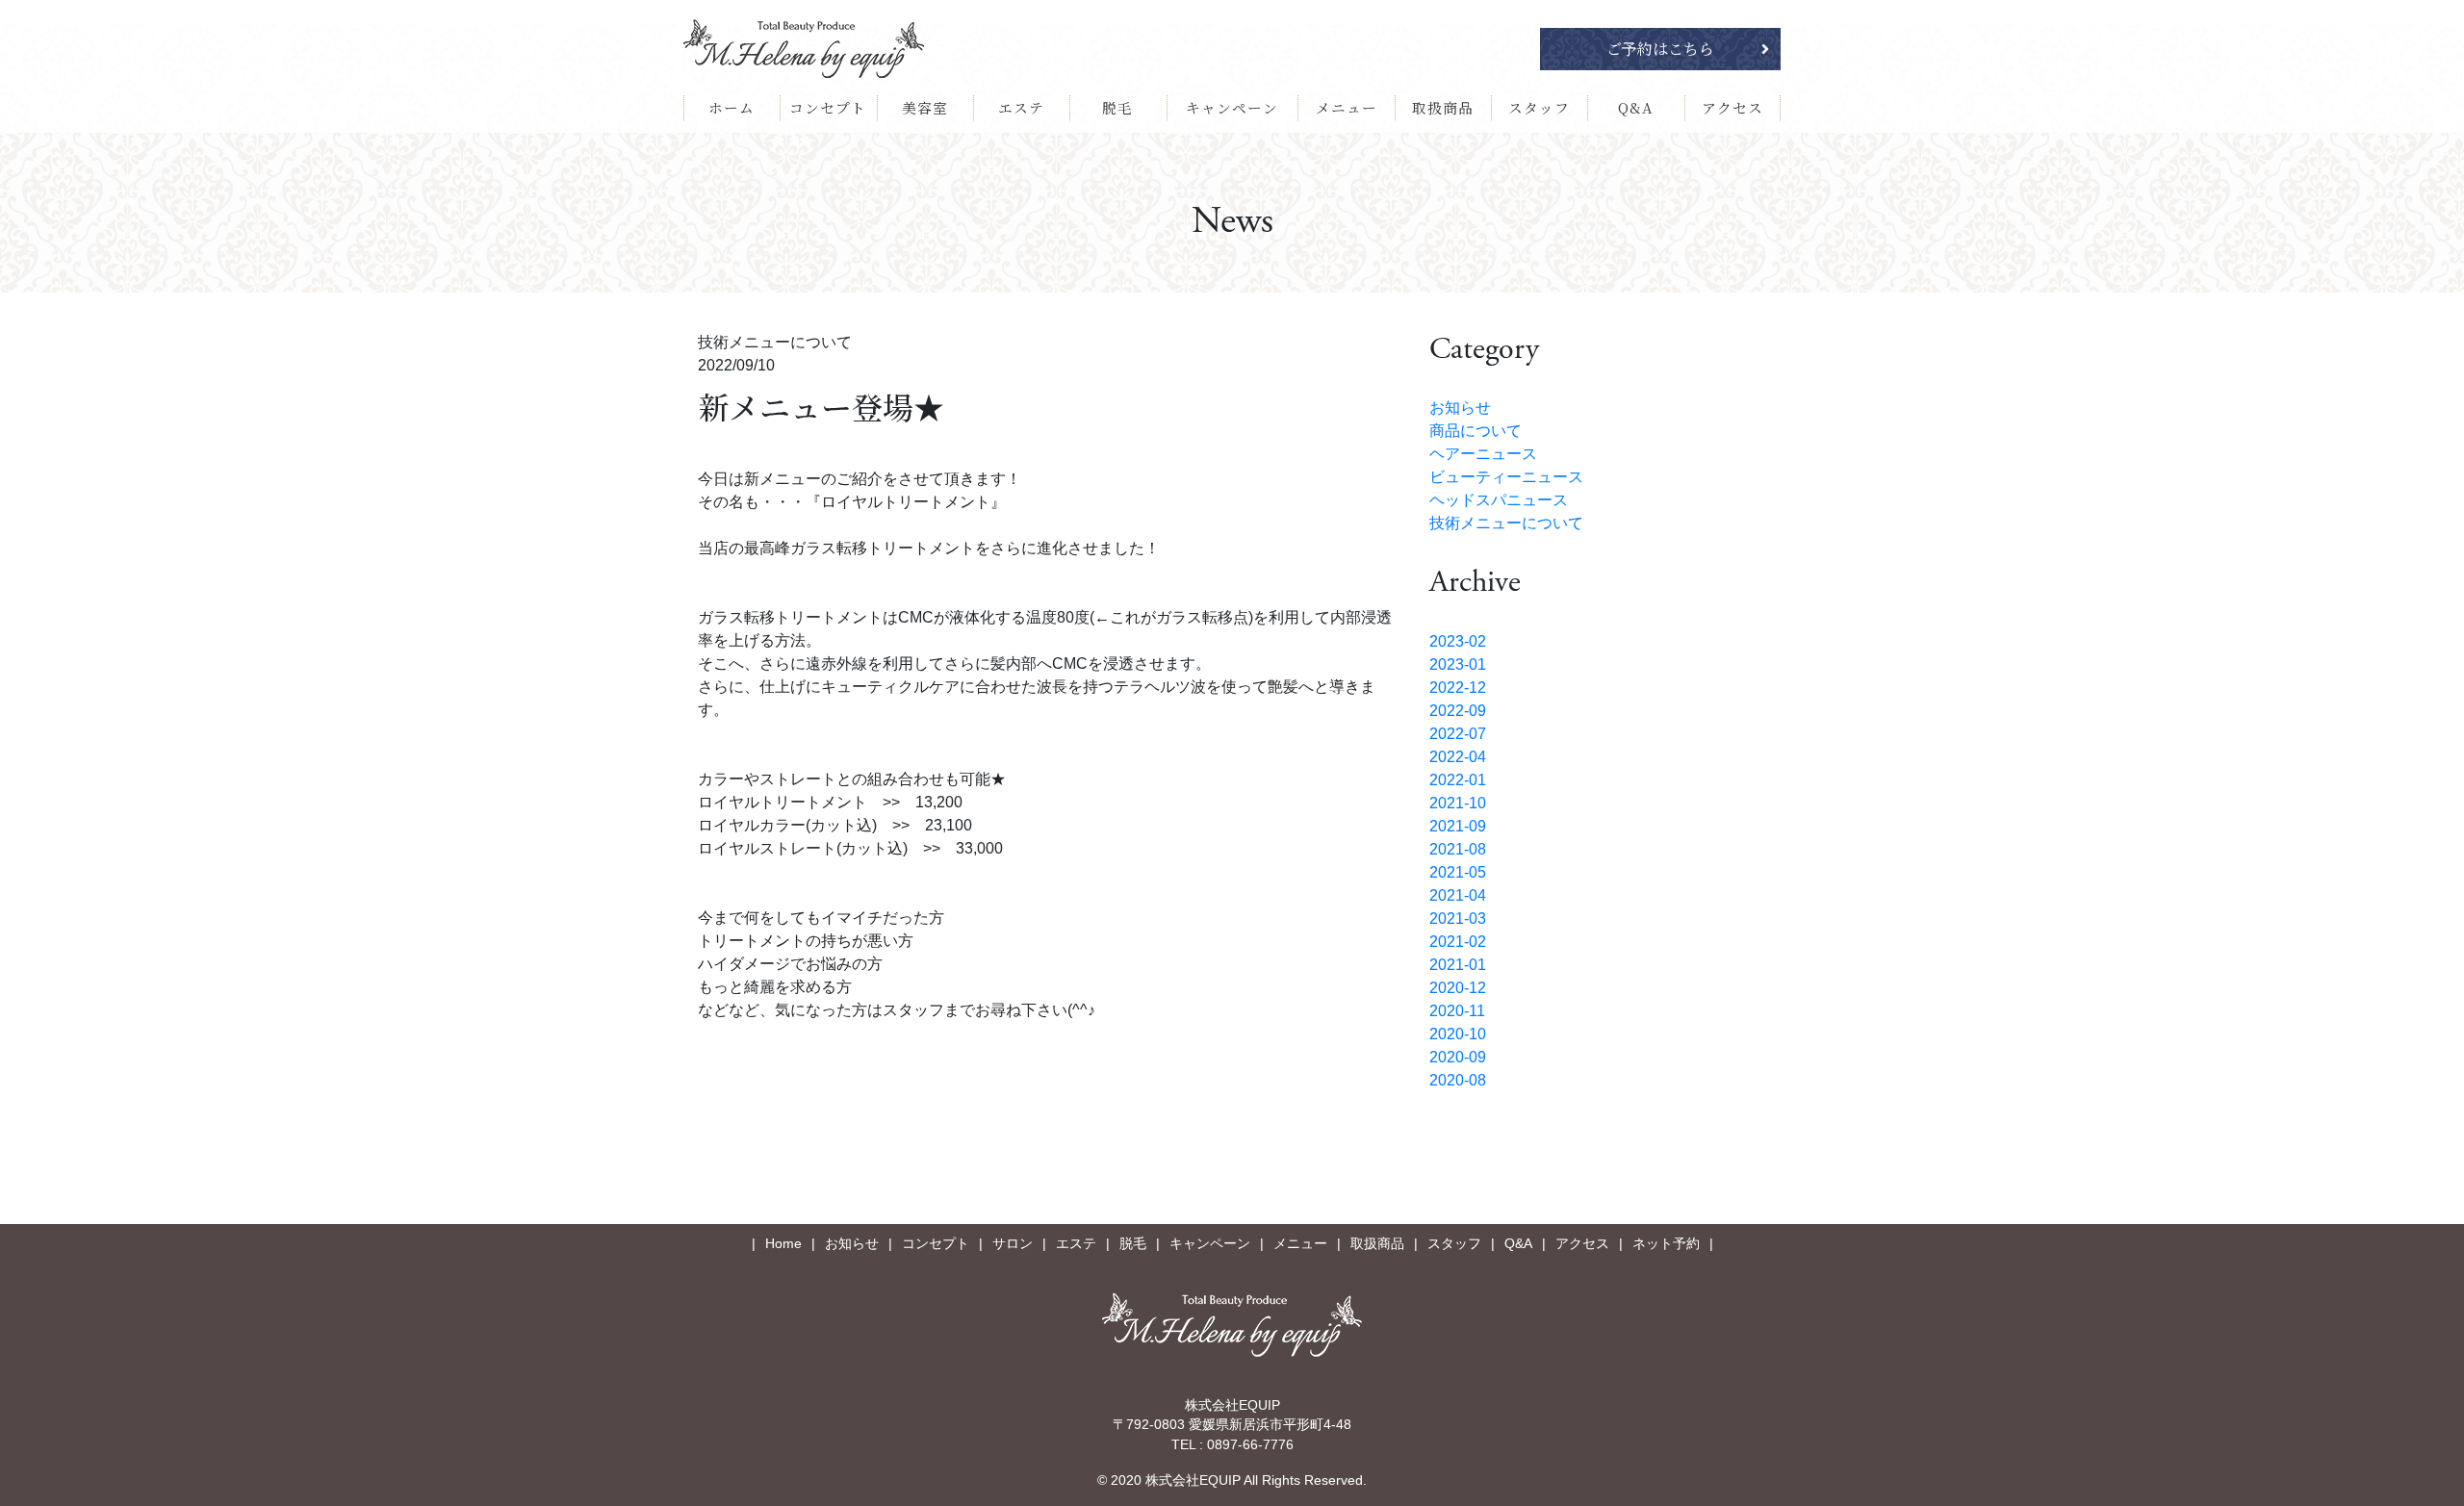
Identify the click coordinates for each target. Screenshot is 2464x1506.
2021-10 (1458, 803)
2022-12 (1458, 688)
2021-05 (1458, 872)
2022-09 (1458, 711)
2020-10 (1458, 1034)
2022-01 (1458, 780)
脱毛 (1117, 107)
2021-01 (1458, 965)
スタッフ (1539, 107)
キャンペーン (1232, 107)
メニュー (1347, 107)
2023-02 (1458, 641)
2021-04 (1458, 895)
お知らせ (1460, 408)
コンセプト (828, 107)
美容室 (925, 107)
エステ (1021, 107)
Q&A (1636, 107)
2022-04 (1458, 757)
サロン (1013, 1243)
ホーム (731, 107)
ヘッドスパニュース (1499, 500)
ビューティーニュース (1506, 477)
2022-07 (1458, 734)
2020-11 (1457, 1011)
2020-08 (1458, 1080)
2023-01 (1458, 664)
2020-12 (1458, 988)
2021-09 (1458, 826)
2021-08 (1458, 849)
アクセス (1732, 107)
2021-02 (1458, 942)
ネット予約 (1666, 1243)
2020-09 (1458, 1057)
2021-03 (1458, 919)
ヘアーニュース (1483, 454)
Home (783, 1243)
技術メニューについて (1506, 523)
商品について (1476, 431)
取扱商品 (1443, 107)
